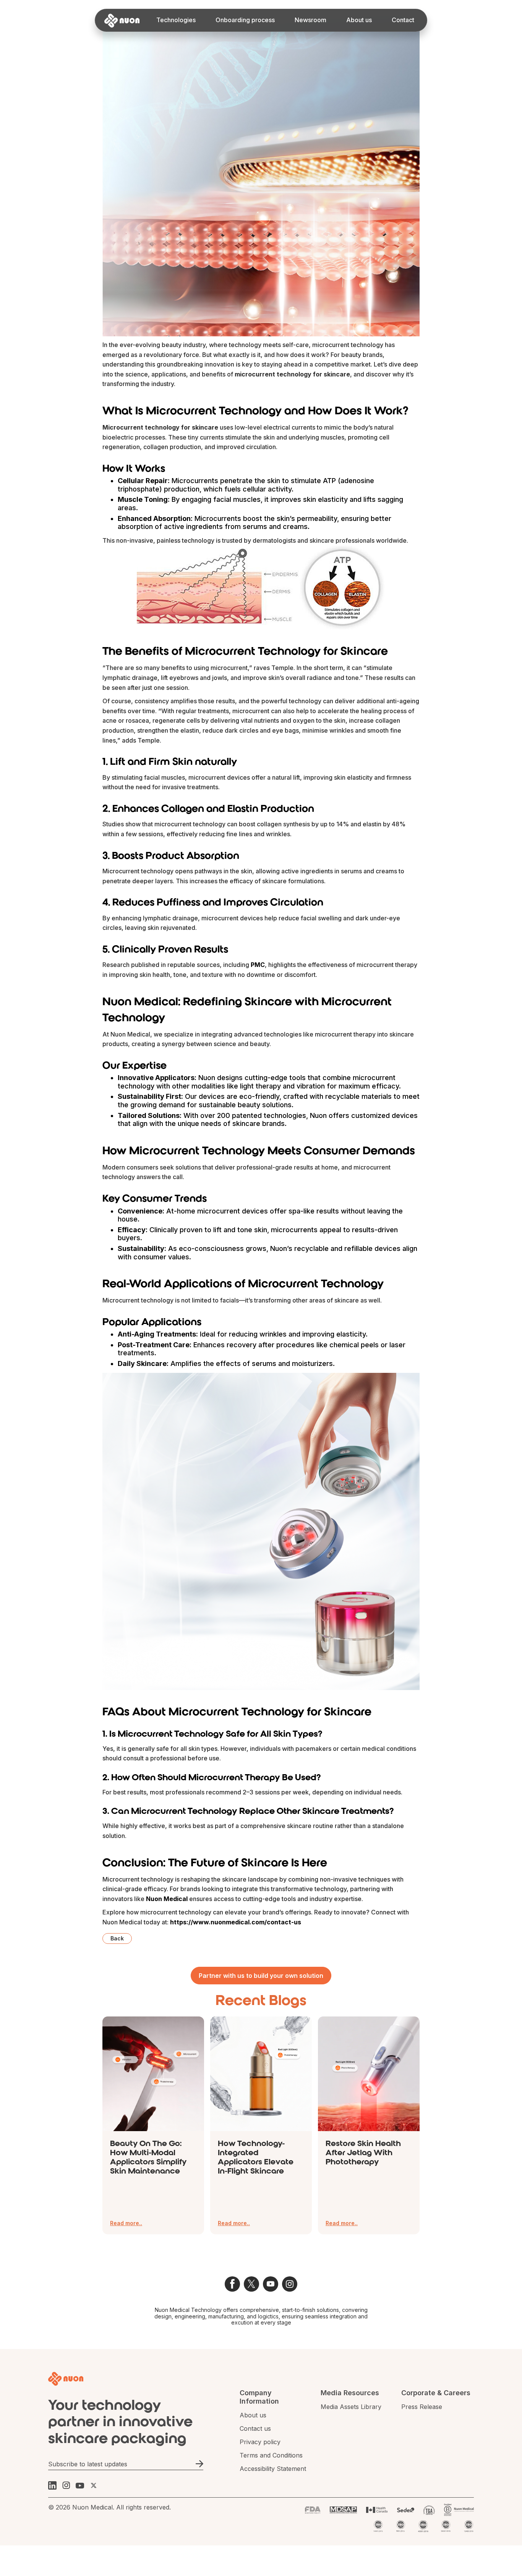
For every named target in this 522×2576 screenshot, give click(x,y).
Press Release (422, 2407)
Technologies (176, 20)
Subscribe (199, 2464)
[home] (122, 19)
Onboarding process (245, 20)
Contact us (255, 2429)
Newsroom (310, 20)
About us (359, 20)
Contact (403, 20)
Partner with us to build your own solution (261, 1976)
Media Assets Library (351, 2407)
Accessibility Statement (273, 2469)
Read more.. (126, 2223)
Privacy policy (260, 2442)
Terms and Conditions (271, 2455)
